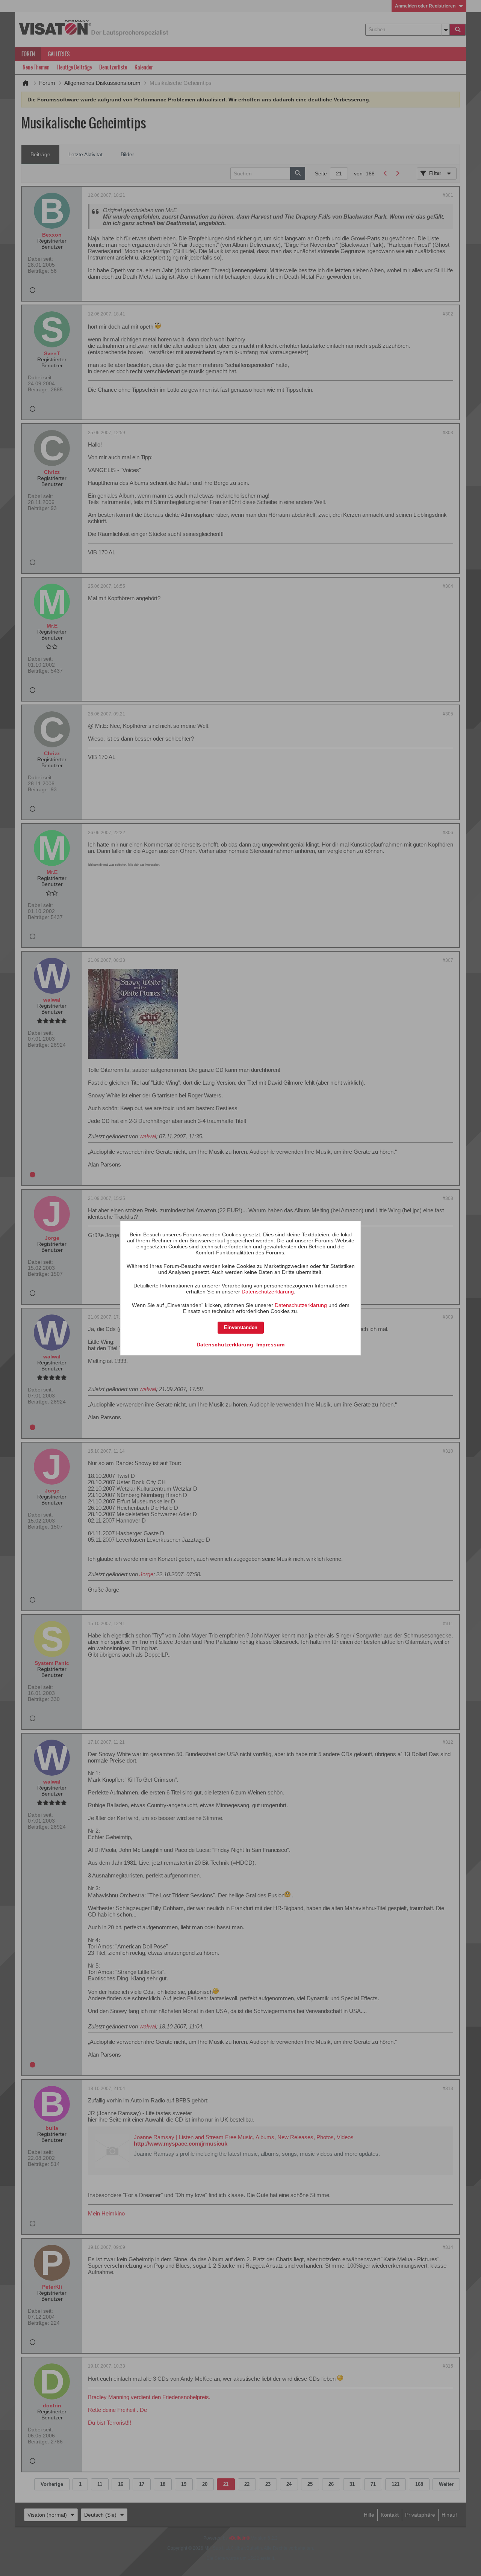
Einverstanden (241, 1327)
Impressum (270, 1345)
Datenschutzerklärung (268, 1292)
